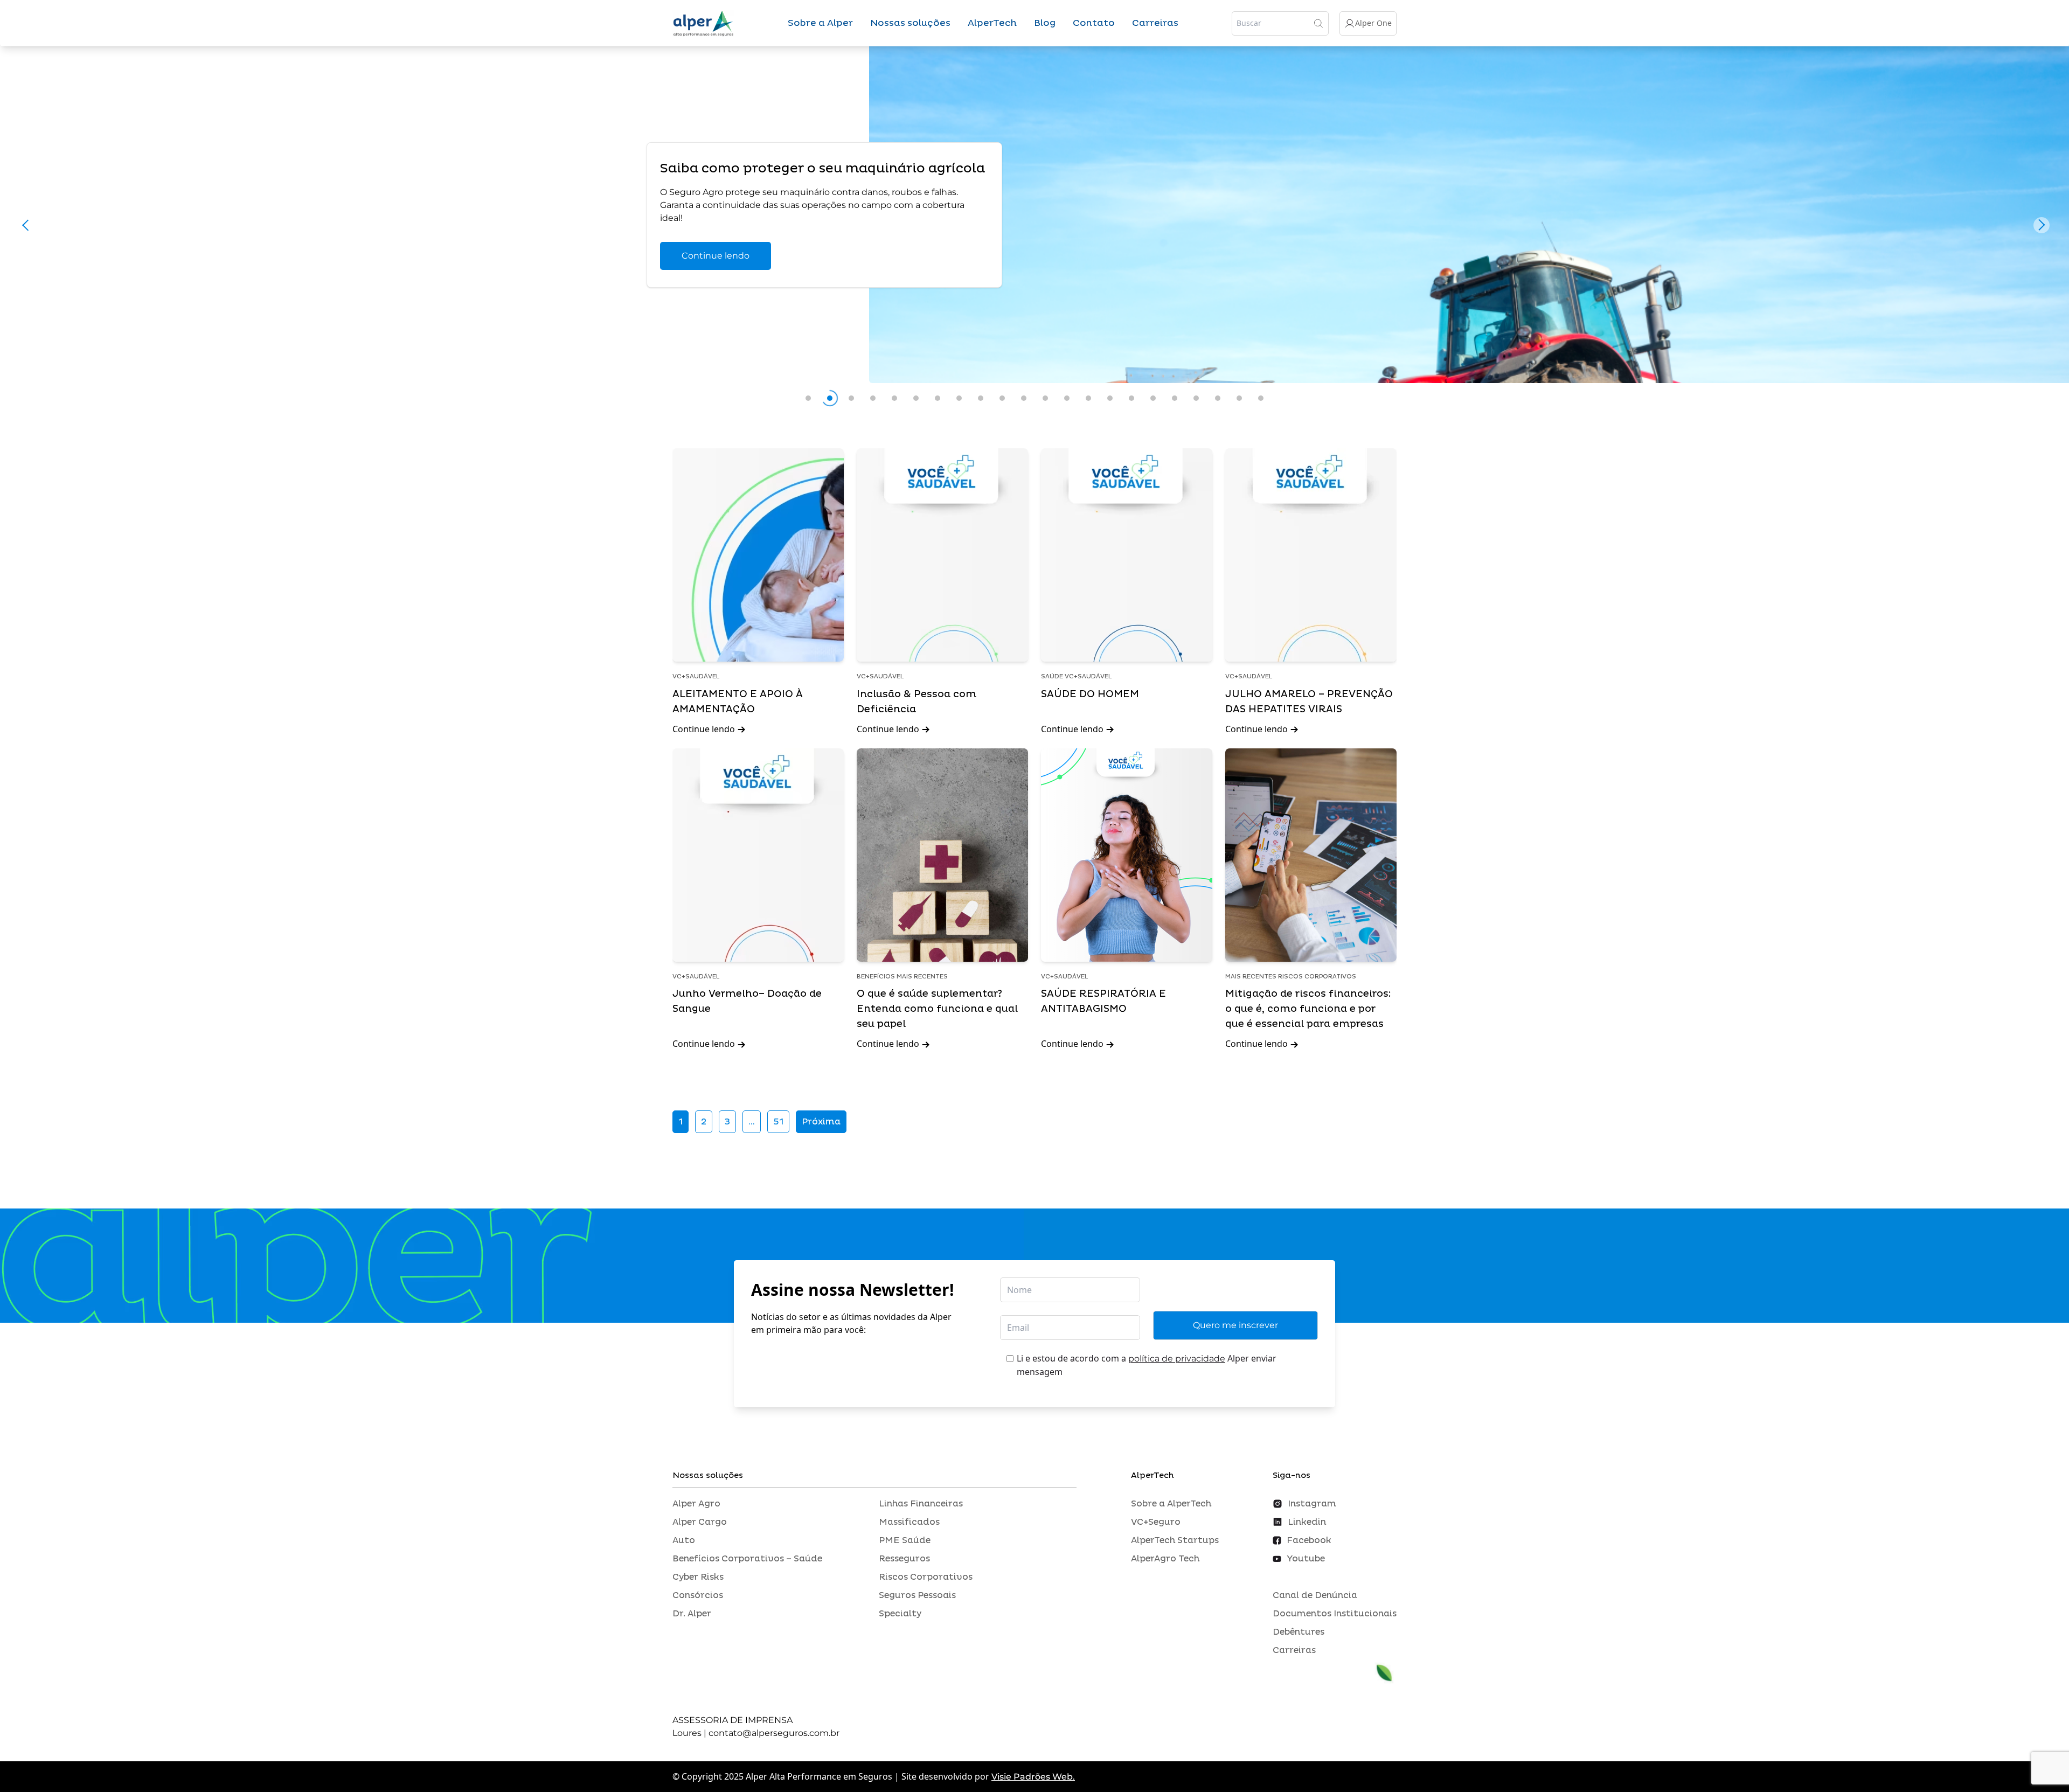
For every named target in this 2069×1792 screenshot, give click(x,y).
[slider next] (2042, 225)
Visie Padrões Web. (1033, 1777)
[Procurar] (1318, 23)
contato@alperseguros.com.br (774, 1733)
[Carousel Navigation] (1034, 228)
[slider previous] (27, 225)
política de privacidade (1177, 1359)
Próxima (821, 1122)
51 (778, 1122)
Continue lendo (716, 256)
